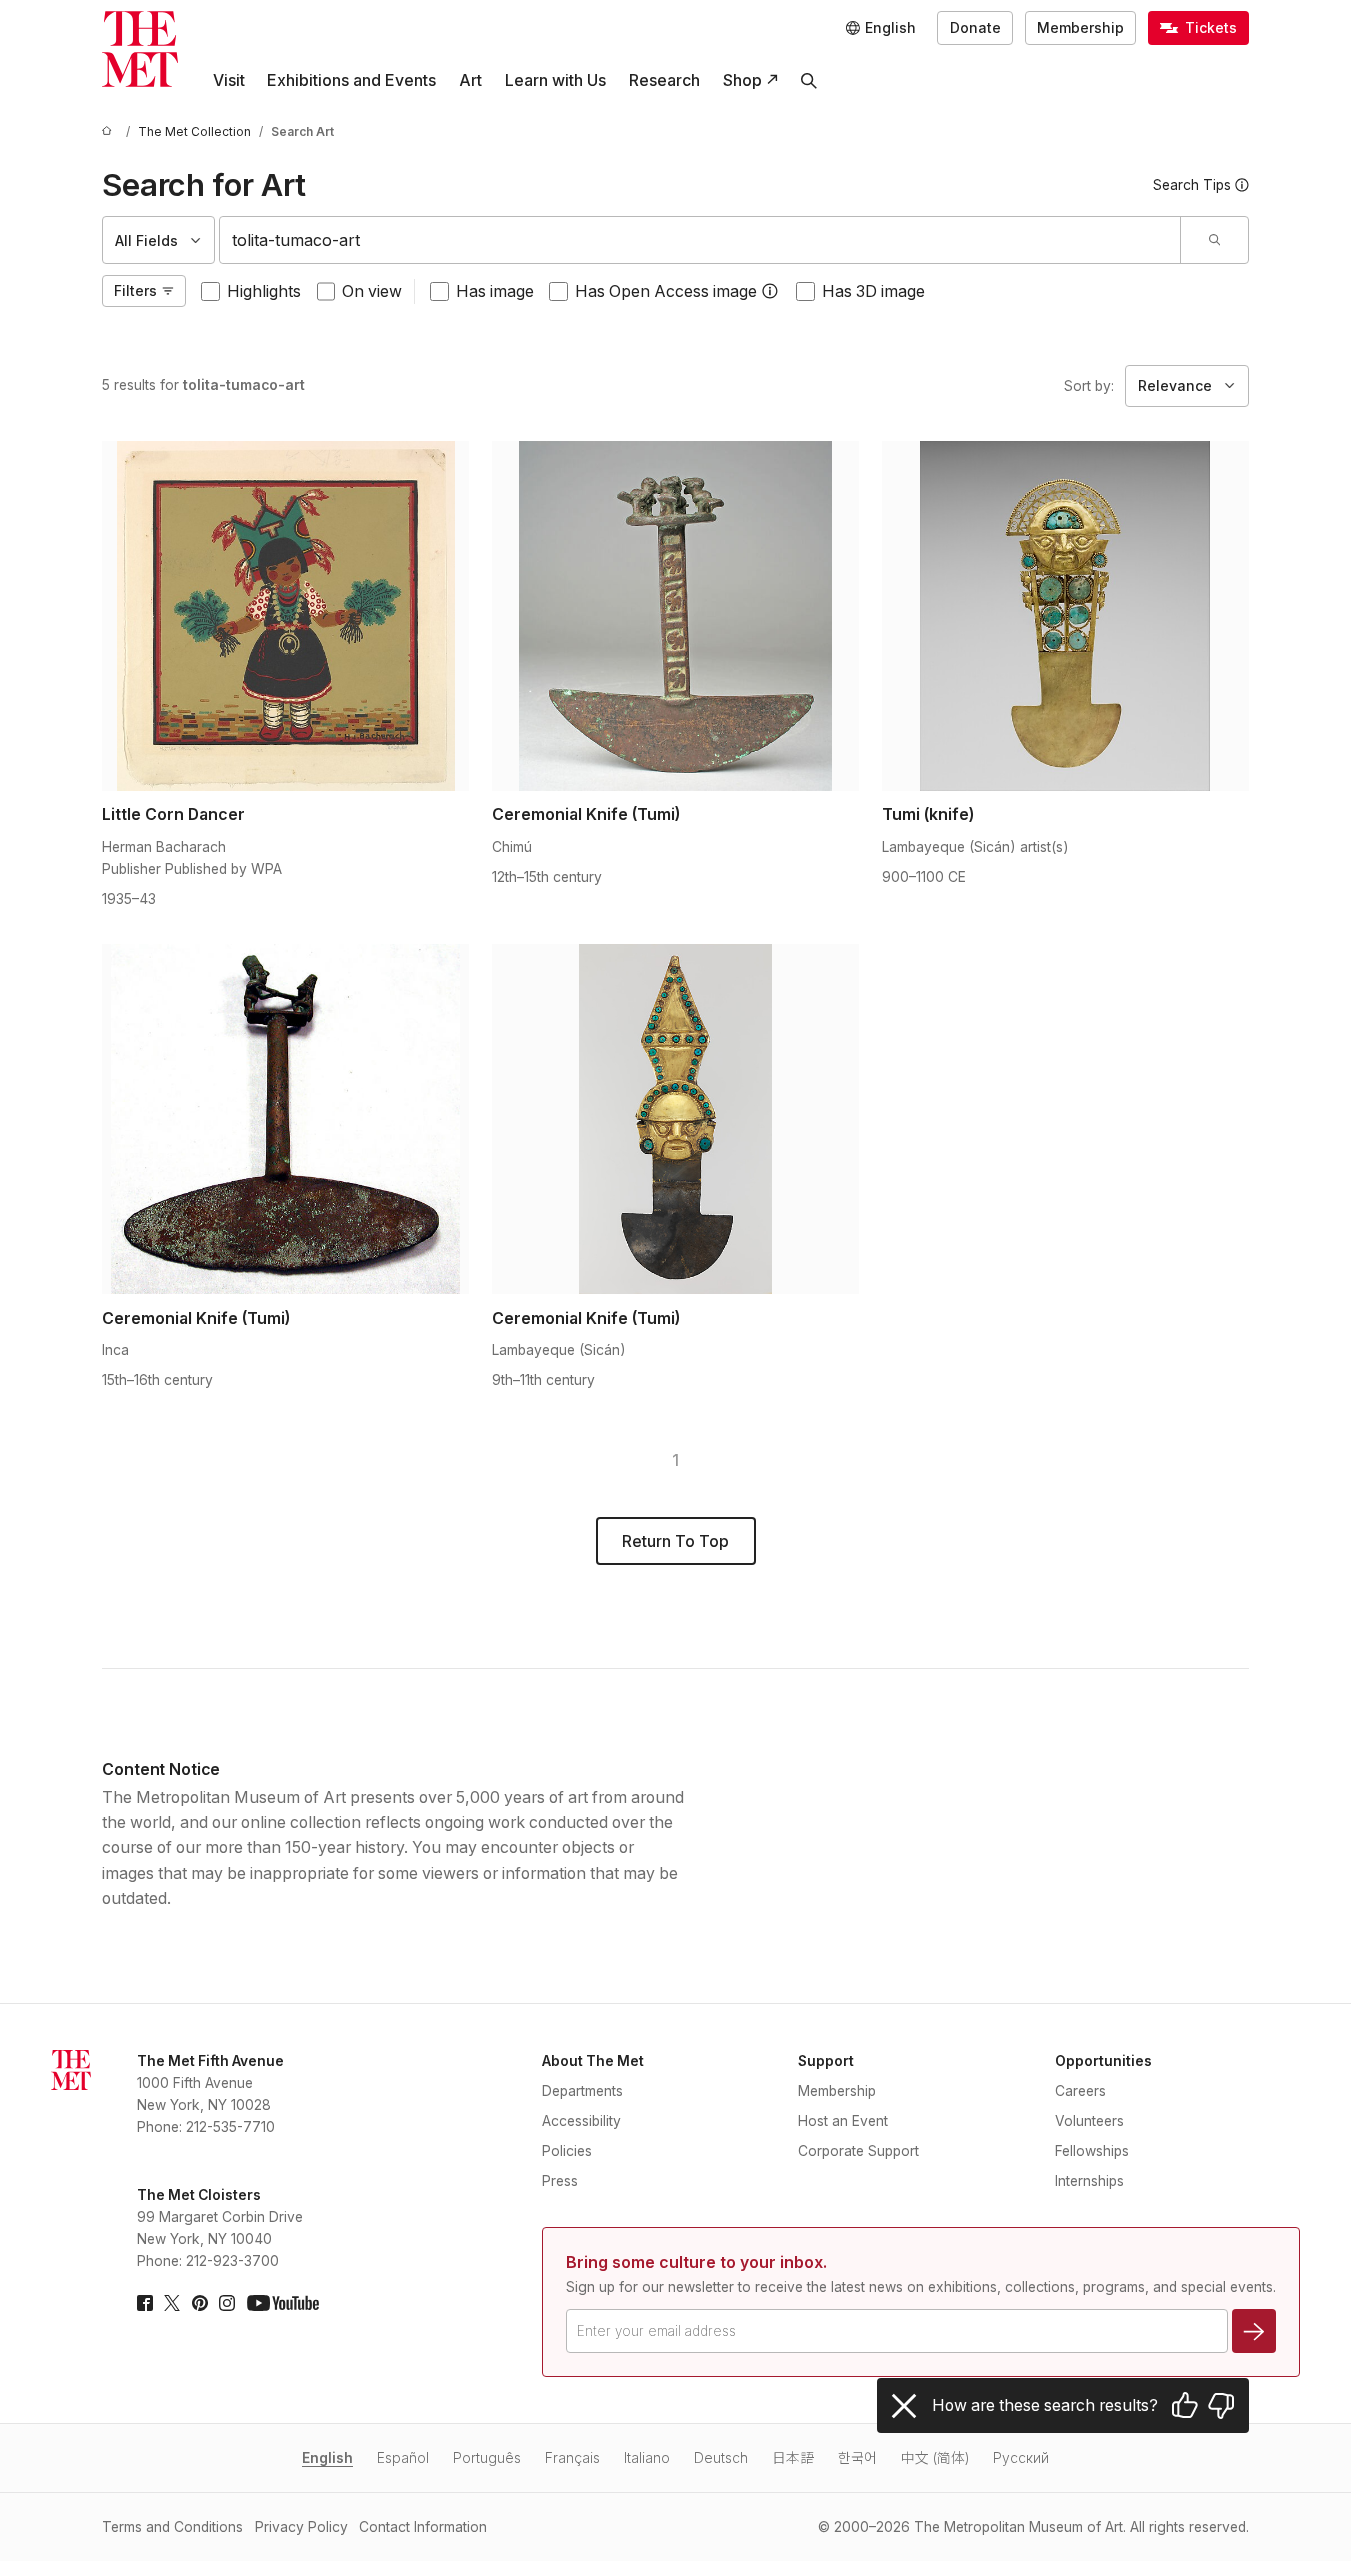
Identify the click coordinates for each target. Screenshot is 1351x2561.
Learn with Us (555, 80)
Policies (567, 2151)
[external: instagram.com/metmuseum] (227, 2303)
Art (470, 80)
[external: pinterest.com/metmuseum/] (200, 2303)
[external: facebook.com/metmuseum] (145, 2303)
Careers (1080, 2091)
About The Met (593, 2061)
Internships (1089, 2181)
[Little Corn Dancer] (285, 616)
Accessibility (581, 2121)
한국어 (857, 2458)
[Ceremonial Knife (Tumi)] (675, 616)
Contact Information (423, 2527)
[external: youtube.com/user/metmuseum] (283, 2303)
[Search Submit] (1213, 240)
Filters (135, 291)
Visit (229, 80)
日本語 (793, 2458)
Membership (1080, 28)
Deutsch (721, 2458)
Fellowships (1092, 2151)
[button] (770, 291)
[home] (110, 132)
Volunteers (1089, 2121)
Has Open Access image (666, 291)
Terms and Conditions (172, 2527)
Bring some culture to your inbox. (696, 2262)
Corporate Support (858, 2151)
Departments (582, 2091)
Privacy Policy (301, 2527)
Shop (742, 80)
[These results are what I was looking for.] (1185, 2406)
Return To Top (675, 1541)
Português (487, 2458)
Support (826, 2061)
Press (560, 2181)
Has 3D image (873, 291)
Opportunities (1103, 2061)
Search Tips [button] (1192, 185)
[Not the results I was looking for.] (1221, 2406)
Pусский (1021, 2458)
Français (572, 2458)
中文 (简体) (935, 2458)
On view (372, 291)
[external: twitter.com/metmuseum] (172, 2303)
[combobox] (700, 240)
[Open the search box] (809, 80)
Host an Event (843, 2121)
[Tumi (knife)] (1065, 616)
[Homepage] (140, 49)
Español (403, 2458)
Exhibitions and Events (351, 80)
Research (664, 80)
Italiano (647, 2458)
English (327, 2458)
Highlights (264, 291)
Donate (975, 28)
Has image (495, 291)
